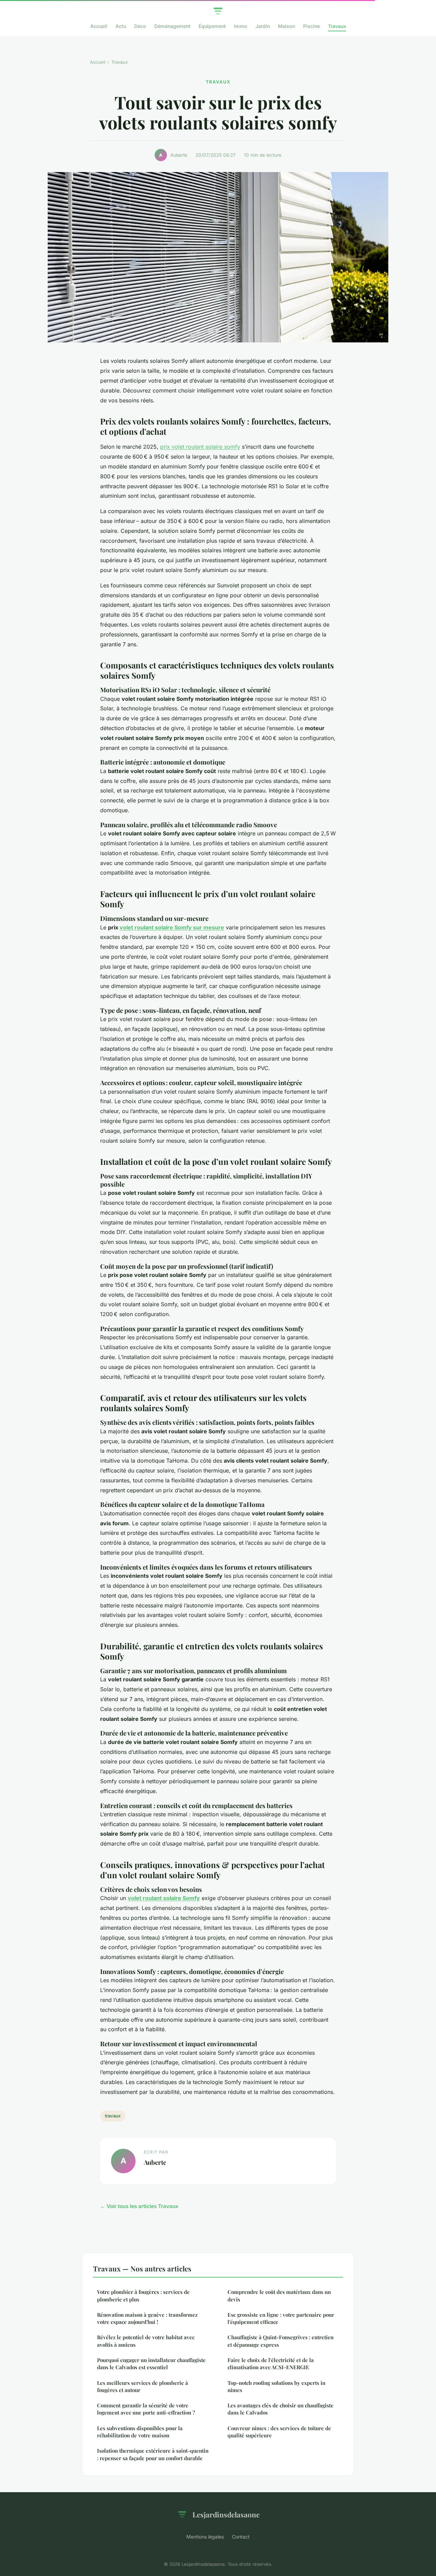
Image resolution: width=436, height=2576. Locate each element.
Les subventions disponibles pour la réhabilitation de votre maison (140, 2432)
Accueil (99, 26)
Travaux (337, 26)
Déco (140, 26)
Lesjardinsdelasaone (226, 2514)
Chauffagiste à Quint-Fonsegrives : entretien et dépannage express (281, 2341)
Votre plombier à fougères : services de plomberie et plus (143, 2295)
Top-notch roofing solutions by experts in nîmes (276, 2386)
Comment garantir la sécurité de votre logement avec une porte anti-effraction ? (146, 2409)
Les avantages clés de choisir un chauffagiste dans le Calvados (281, 2409)
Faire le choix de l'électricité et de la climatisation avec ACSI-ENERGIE (271, 2364)
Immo (241, 26)
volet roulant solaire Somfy (164, 1898)
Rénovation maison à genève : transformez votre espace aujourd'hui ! (147, 2318)
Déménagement (172, 26)
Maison (286, 26)
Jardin (263, 26)
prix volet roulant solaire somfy (200, 447)
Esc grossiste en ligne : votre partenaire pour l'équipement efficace (281, 2318)
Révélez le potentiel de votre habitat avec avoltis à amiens (146, 2341)
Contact (241, 2537)
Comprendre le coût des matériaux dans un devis (279, 2295)
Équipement (212, 26)
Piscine (312, 26)
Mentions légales (205, 2537)
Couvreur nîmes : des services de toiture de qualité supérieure (279, 2432)
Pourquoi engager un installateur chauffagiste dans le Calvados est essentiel (151, 2364)
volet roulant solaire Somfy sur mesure (172, 927)
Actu (121, 26)
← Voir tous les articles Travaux (139, 2206)
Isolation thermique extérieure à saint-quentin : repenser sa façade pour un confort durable (153, 2454)
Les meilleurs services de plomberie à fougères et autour (143, 2386)
